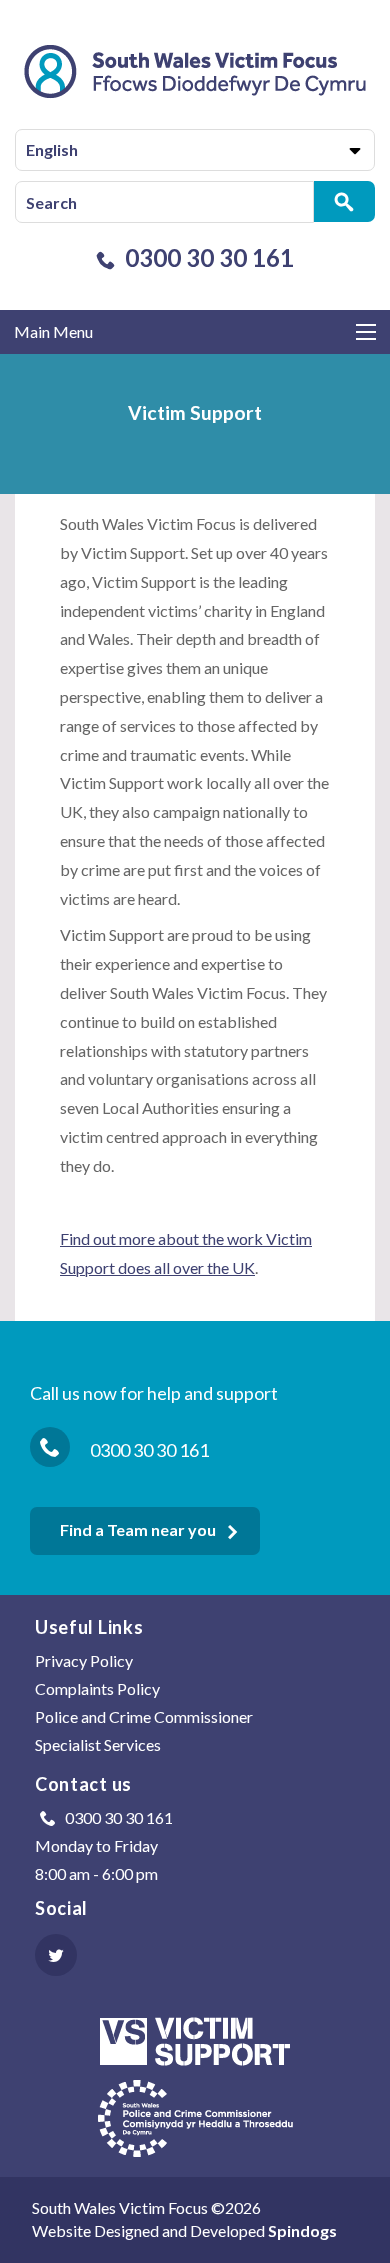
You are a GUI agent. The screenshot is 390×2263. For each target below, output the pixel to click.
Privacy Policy (84, 1660)
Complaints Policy (97, 1688)
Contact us (83, 1784)
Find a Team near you (138, 1529)
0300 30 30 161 (209, 257)
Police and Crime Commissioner (144, 1716)
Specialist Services (98, 1744)
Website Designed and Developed (184, 2230)
